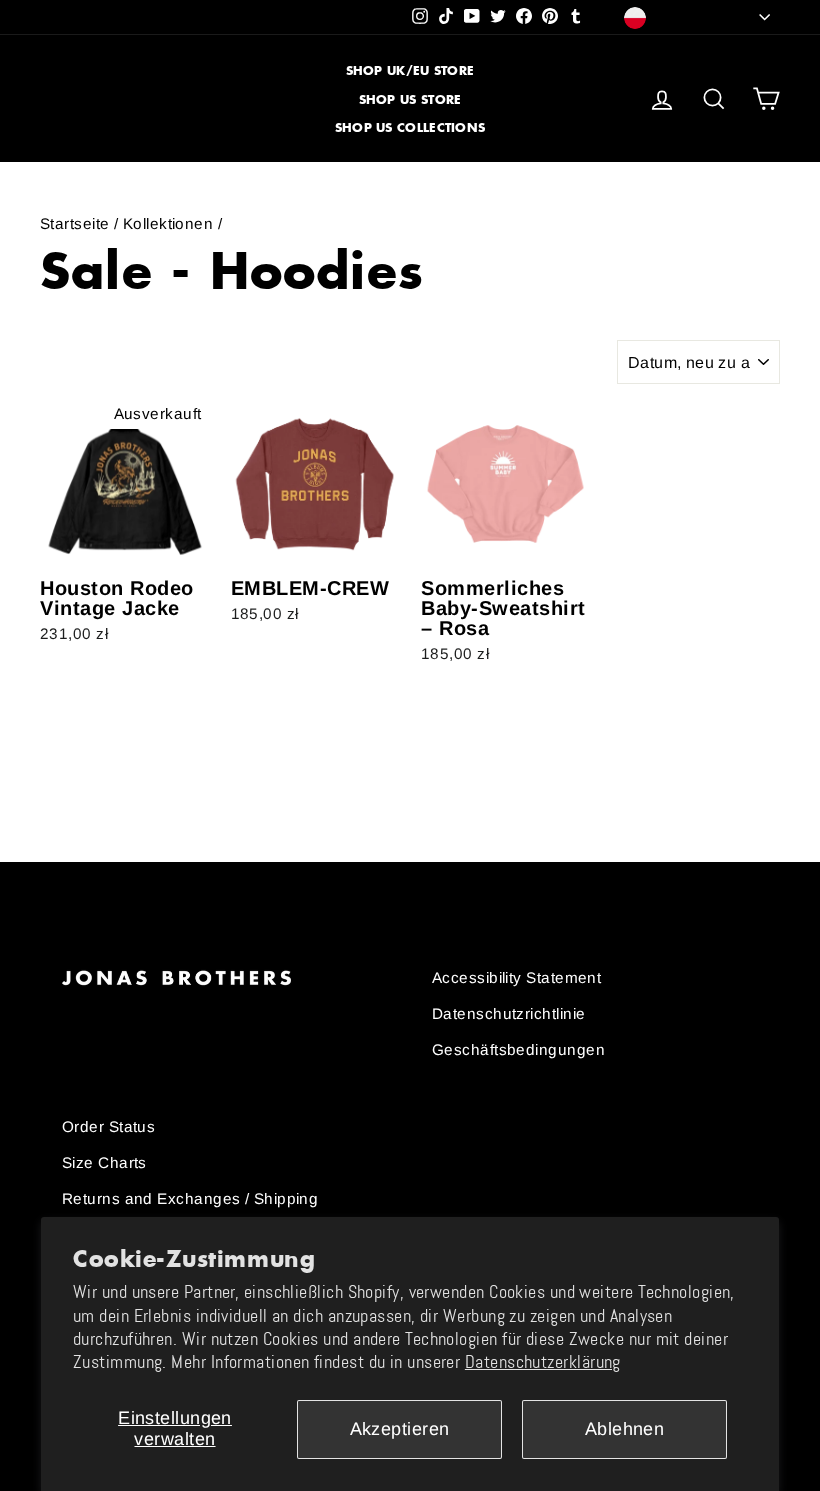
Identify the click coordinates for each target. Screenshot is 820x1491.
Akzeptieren (400, 1429)
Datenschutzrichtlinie (508, 1013)
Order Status (108, 1126)
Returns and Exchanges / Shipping (190, 1198)
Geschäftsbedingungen (518, 1049)
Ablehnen (625, 1429)
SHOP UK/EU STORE (410, 70)
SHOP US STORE (410, 99)
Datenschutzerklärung (543, 1362)
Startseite (75, 223)
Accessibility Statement (516, 977)
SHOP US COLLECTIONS (410, 127)
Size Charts (104, 1162)
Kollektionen (168, 223)
